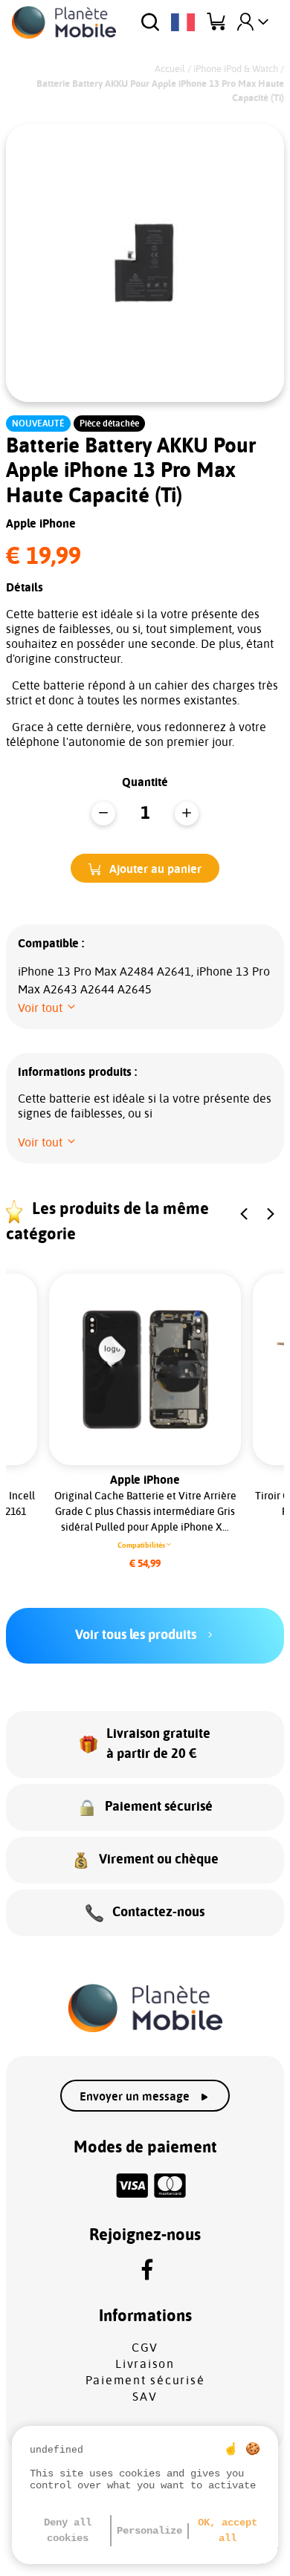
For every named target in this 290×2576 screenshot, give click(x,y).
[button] (145, 868)
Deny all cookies (68, 2530)
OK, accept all (228, 2530)
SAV (145, 2397)
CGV (145, 2348)
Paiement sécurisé (145, 2381)
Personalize (149, 2531)
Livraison (145, 2364)
